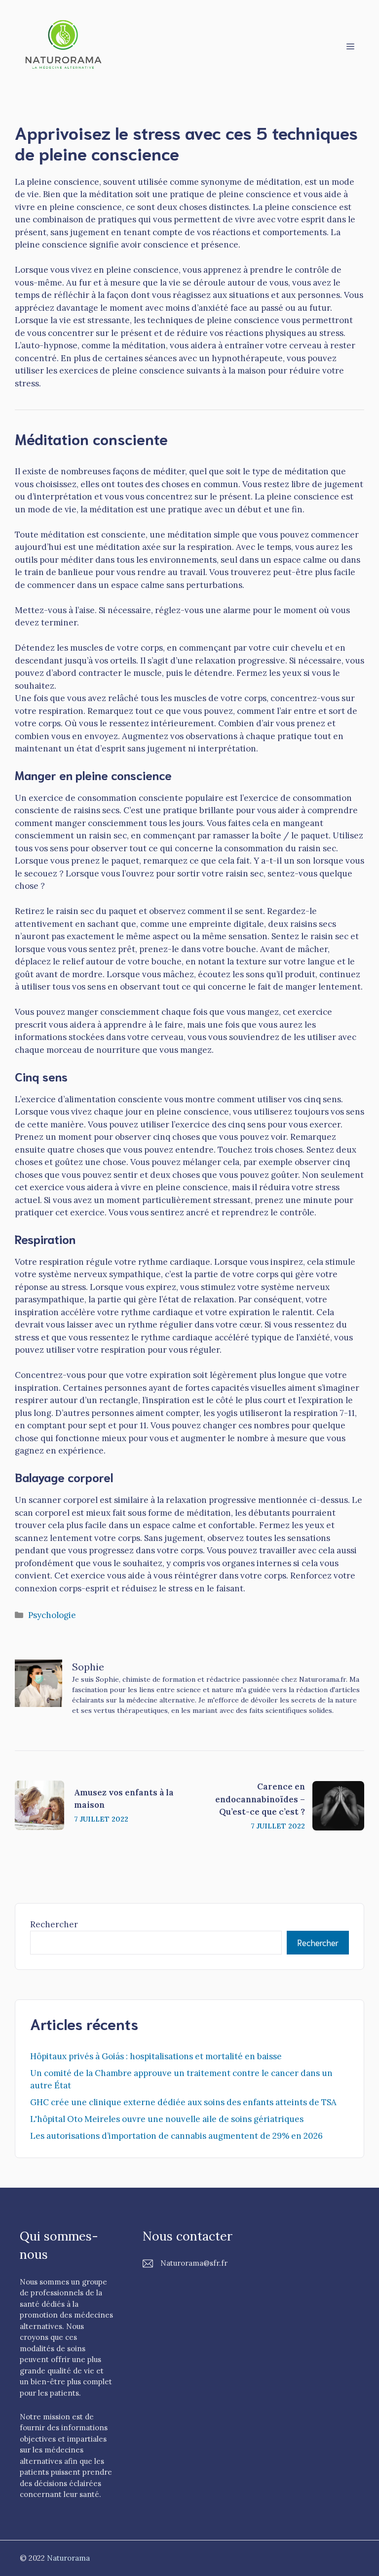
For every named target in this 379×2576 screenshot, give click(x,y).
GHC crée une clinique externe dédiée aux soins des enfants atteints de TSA (183, 2102)
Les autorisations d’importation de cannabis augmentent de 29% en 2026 (176, 2136)
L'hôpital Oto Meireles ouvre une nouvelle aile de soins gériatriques (167, 2119)
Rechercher (54, 1924)
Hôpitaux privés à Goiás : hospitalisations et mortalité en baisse (156, 2056)
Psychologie (52, 1615)
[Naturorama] (64, 45)
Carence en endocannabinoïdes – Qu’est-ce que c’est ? (260, 1799)
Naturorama (68, 2558)
